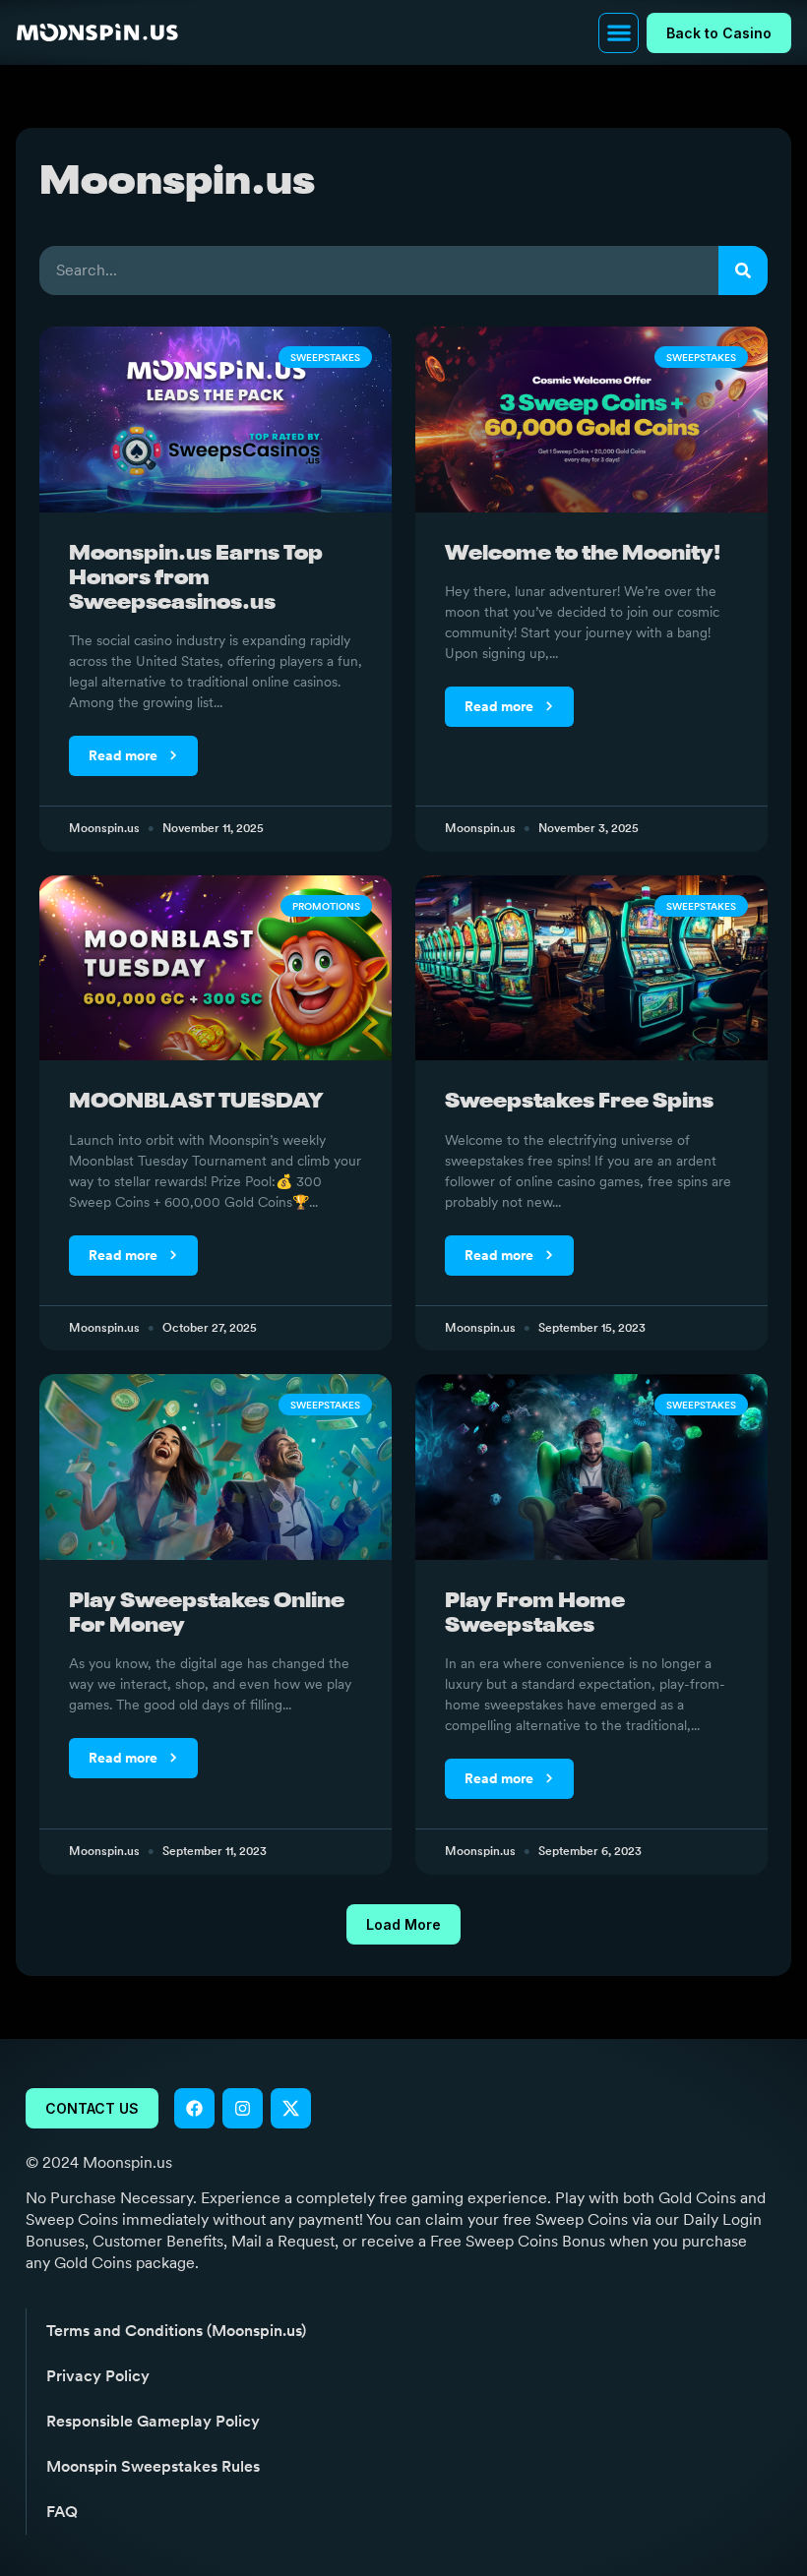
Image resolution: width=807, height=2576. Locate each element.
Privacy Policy (98, 2376)
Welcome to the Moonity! (583, 554)
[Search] (743, 270)
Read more (124, 755)
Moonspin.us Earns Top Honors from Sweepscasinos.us (196, 579)
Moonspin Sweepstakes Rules (153, 2466)
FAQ (62, 2512)
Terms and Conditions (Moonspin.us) (176, 2331)
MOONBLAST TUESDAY (196, 1102)
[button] (619, 33)
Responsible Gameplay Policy (153, 2421)
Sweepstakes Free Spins (579, 1102)
